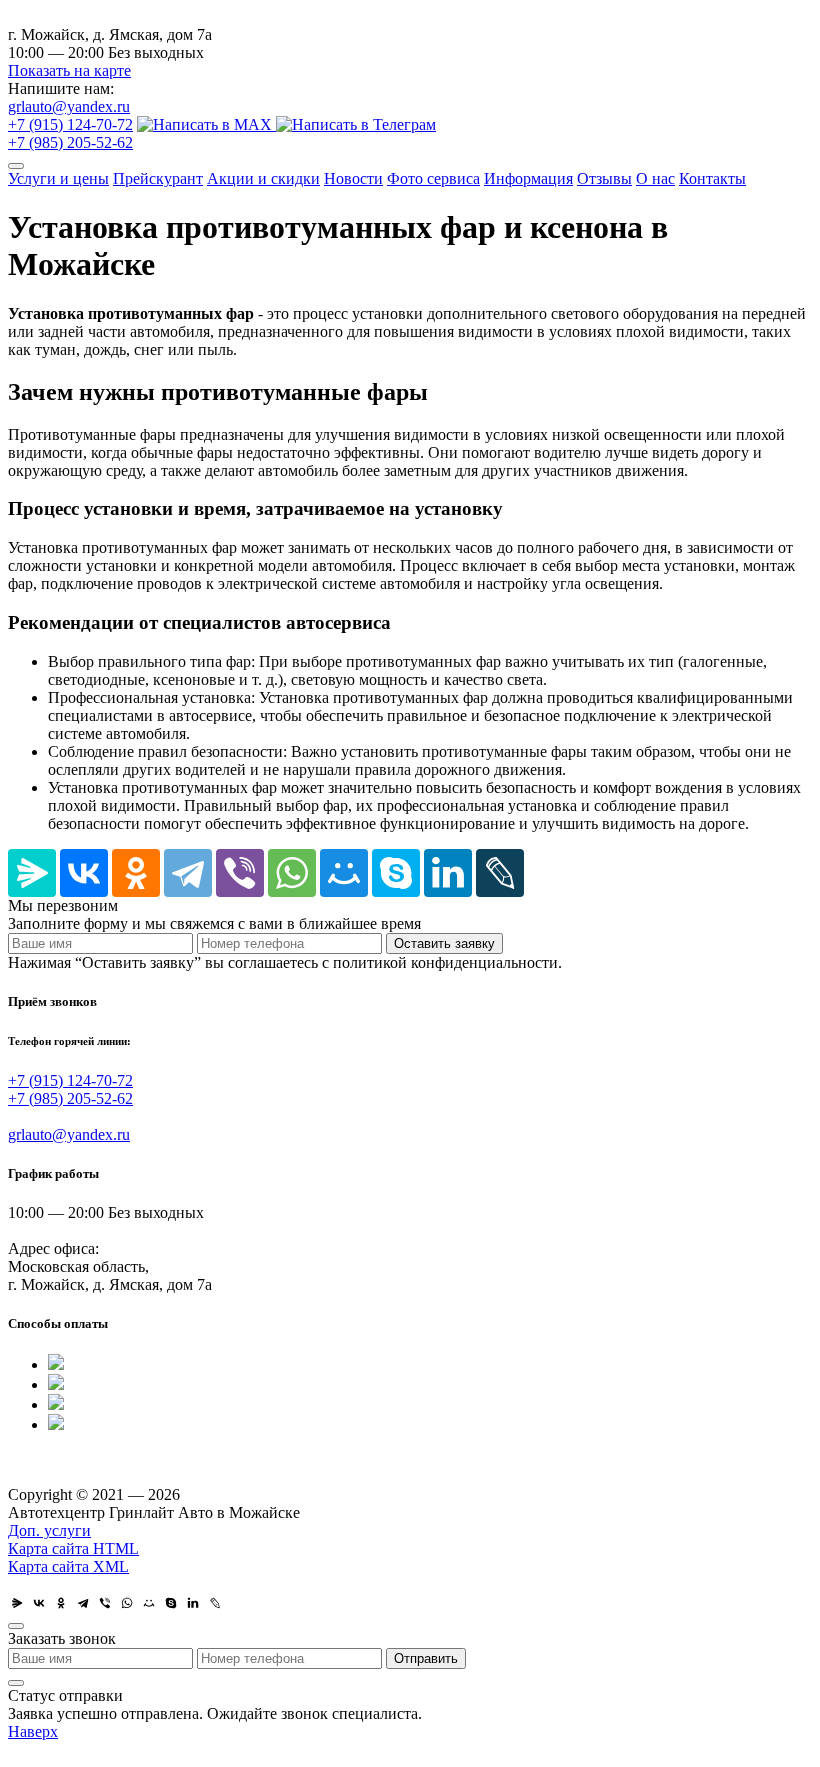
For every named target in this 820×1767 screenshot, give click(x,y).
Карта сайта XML (68, 1566)
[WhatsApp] (292, 873)
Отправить (426, 1658)
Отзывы (604, 178)
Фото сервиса (433, 178)
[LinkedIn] (448, 873)
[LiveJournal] (500, 873)
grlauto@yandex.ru (69, 106)
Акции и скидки (263, 178)
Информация (528, 178)
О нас (655, 178)
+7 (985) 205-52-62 (70, 142)
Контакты (712, 178)
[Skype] (396, 873)
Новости (353, 178)
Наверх (33, 1731)
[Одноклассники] (136, 873)
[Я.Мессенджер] (32, 873)
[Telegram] (188, 873)
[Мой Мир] (344, 873)
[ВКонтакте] (84, 873)
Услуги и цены (58, 178)
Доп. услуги (49, 1530)
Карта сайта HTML (73, 1548)
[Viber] (240, 873)
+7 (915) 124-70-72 (70, 124)
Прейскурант (158, 178)
